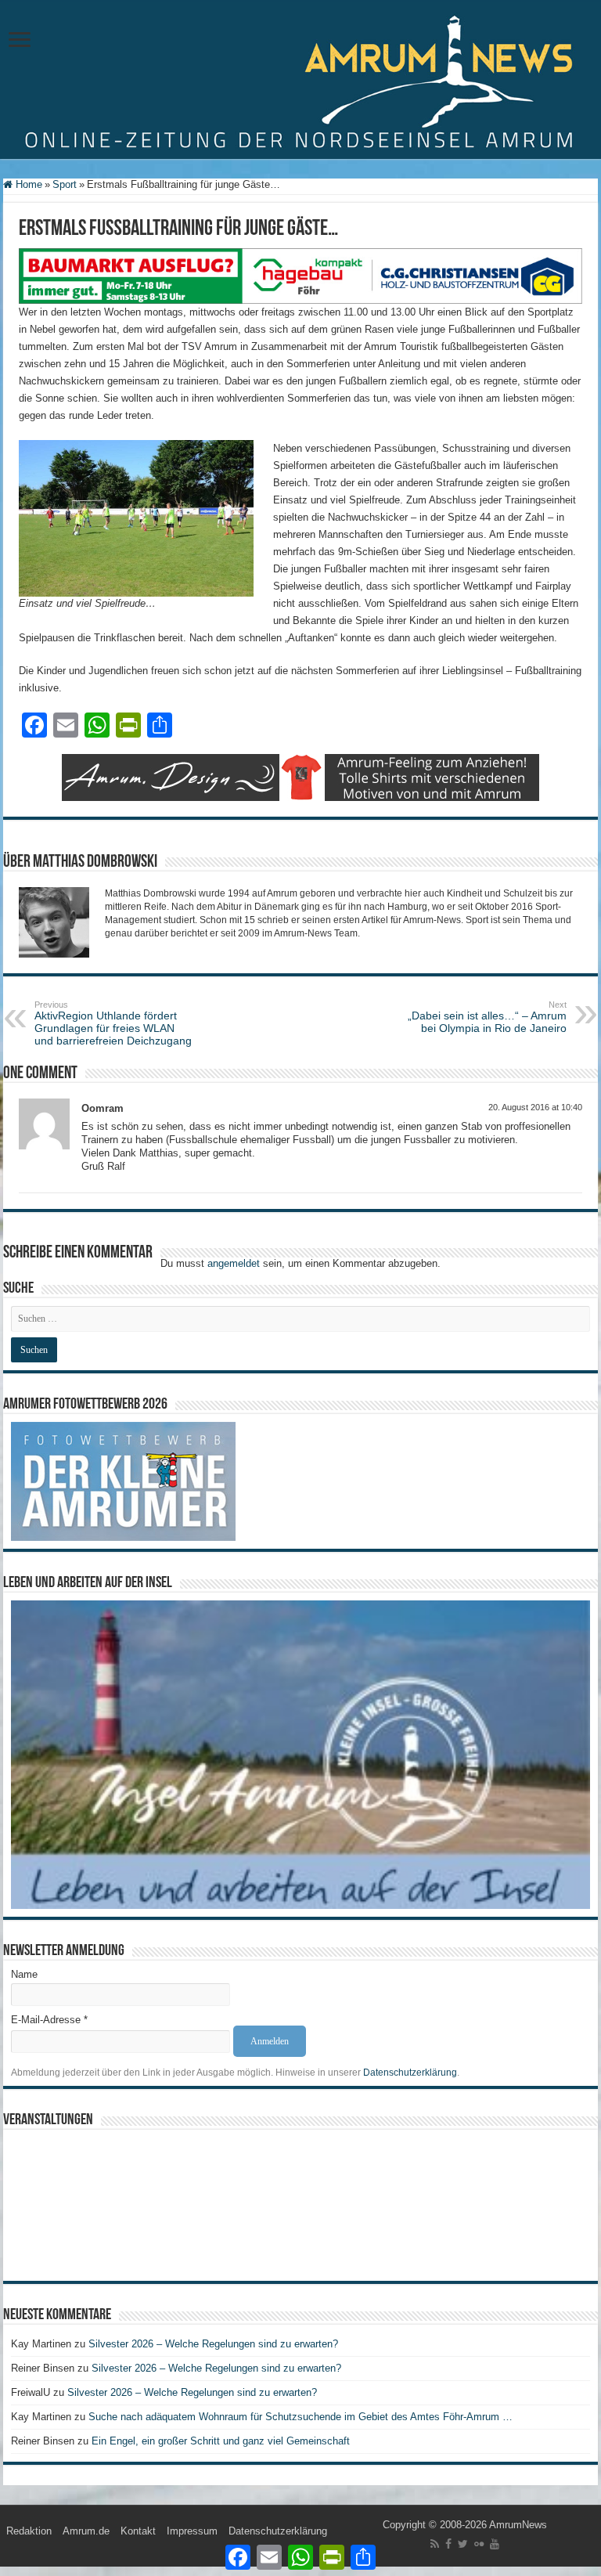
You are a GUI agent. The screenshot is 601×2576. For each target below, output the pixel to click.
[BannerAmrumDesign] (300, 776)
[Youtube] (495, 2544)
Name (24, 1974)
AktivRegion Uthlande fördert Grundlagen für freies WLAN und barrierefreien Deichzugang (115, 1023)
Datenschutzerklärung (410, 2073)
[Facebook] (448, 2544)
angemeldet (234, 1263)
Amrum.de (86, 2531)
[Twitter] (463, 2544)
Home (27, 184)
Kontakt (138, 2531)
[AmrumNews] (300, 81)
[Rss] (435, 2544)
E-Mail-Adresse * (49, 2020)
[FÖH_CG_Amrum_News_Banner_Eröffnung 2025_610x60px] (300, 275)
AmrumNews (518, 2525)
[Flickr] (479, 2544)
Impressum (192, 2531)
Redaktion (29, 2531)
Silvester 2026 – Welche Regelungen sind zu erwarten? (215, 2344)
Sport (65, 184)
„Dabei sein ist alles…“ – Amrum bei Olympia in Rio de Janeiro (487, 1017)
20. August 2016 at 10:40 (535, 1107)
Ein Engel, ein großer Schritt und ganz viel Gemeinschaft (221, 2441)
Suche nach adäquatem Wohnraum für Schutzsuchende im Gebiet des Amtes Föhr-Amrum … (300, 2417)
